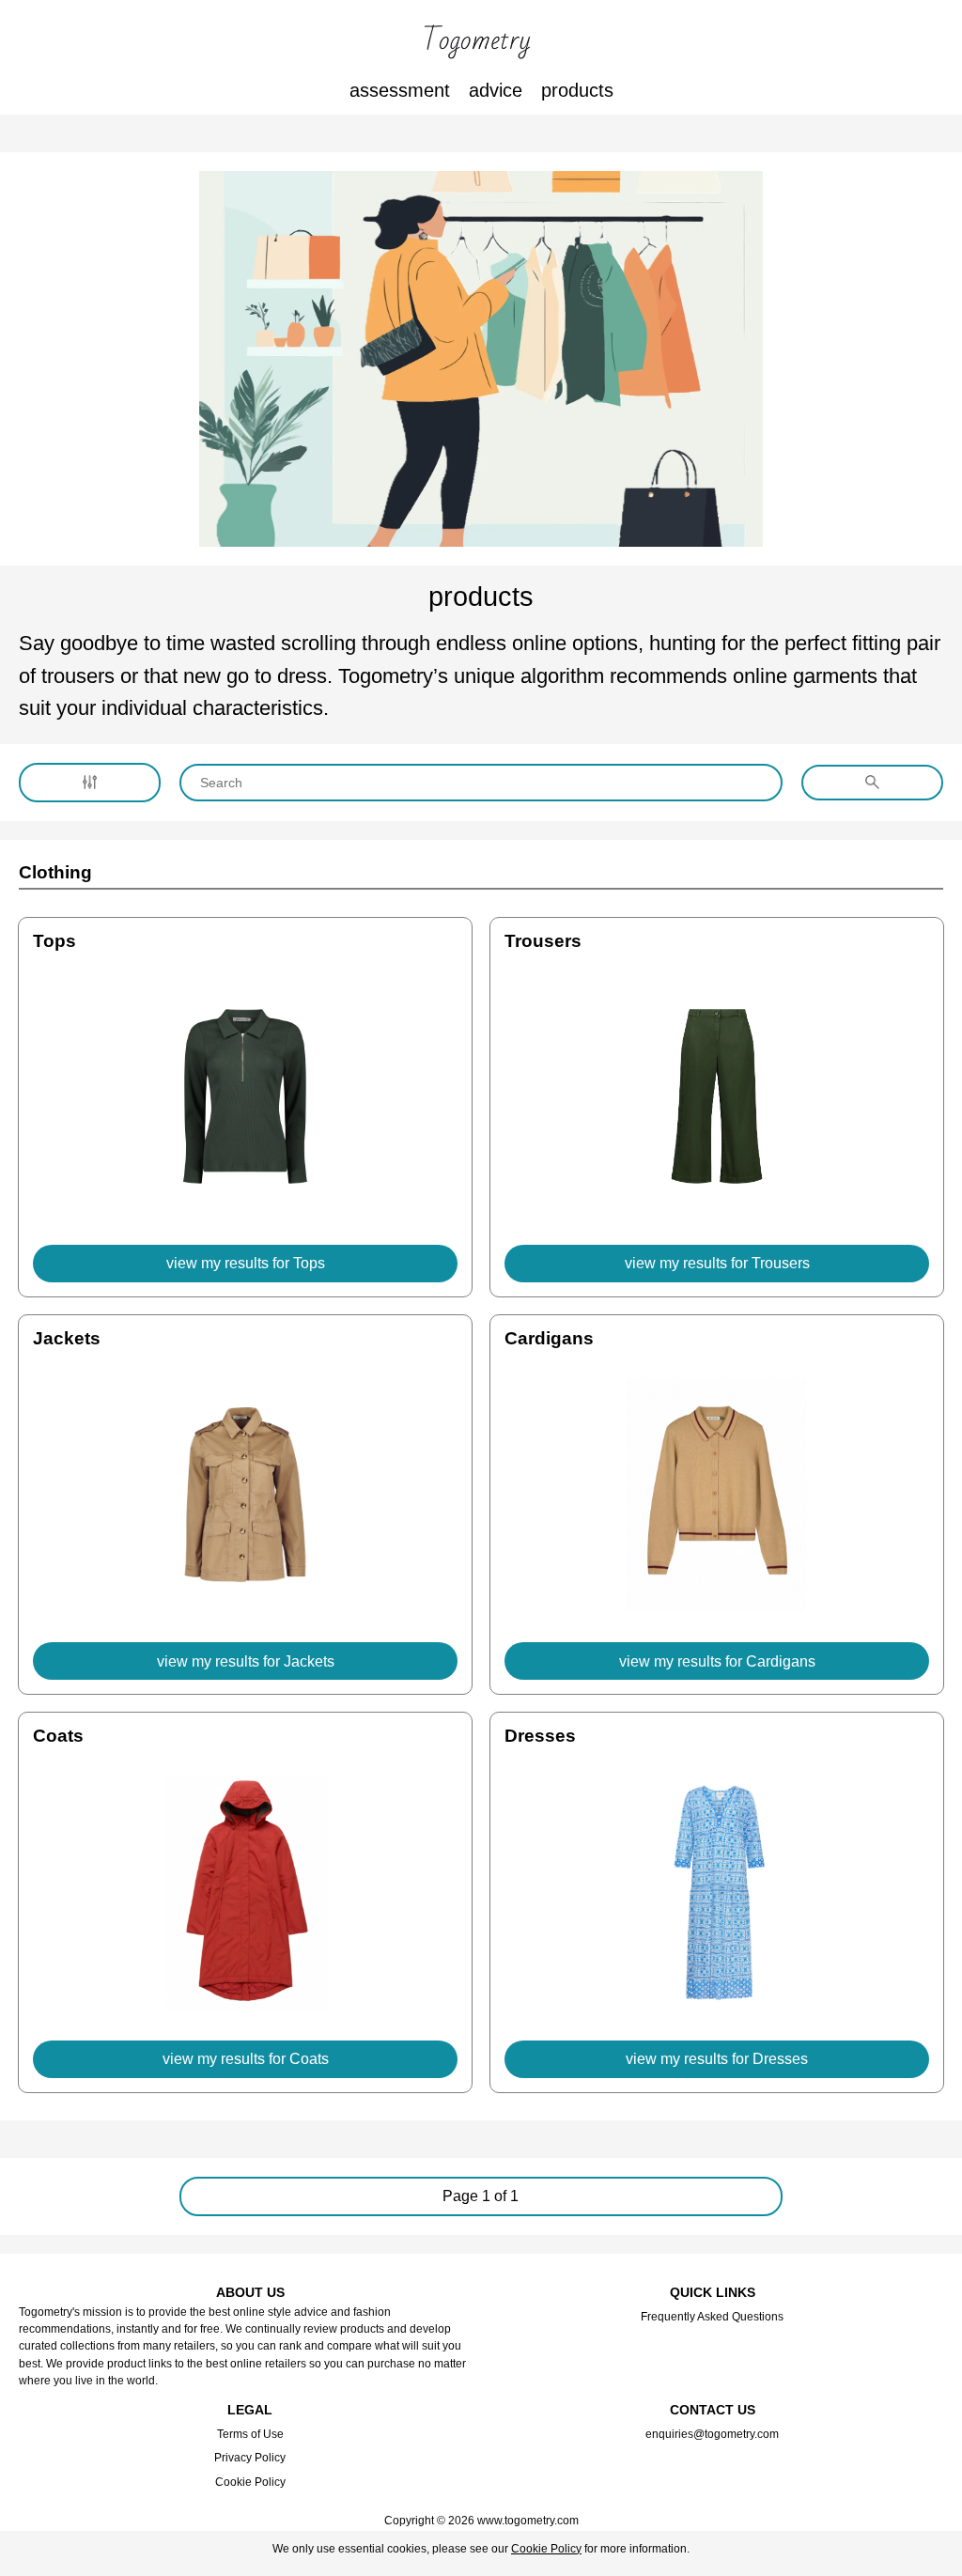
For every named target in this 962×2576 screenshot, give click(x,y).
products (577, 90)
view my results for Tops (246, 1263)
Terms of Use (250, 2434)
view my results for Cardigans (717, 1661)
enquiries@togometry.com (712, 2434)
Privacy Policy (250, 2458)
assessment (400, 90)
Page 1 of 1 (481, 2196)
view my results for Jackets (246, 1661)
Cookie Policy (250, 2482)
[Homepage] (481, 42)
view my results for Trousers (717, 1263)
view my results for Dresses (717, 2059)
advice (496, 90)
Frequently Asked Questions (712, 2317)
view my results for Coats (246, 2059)
